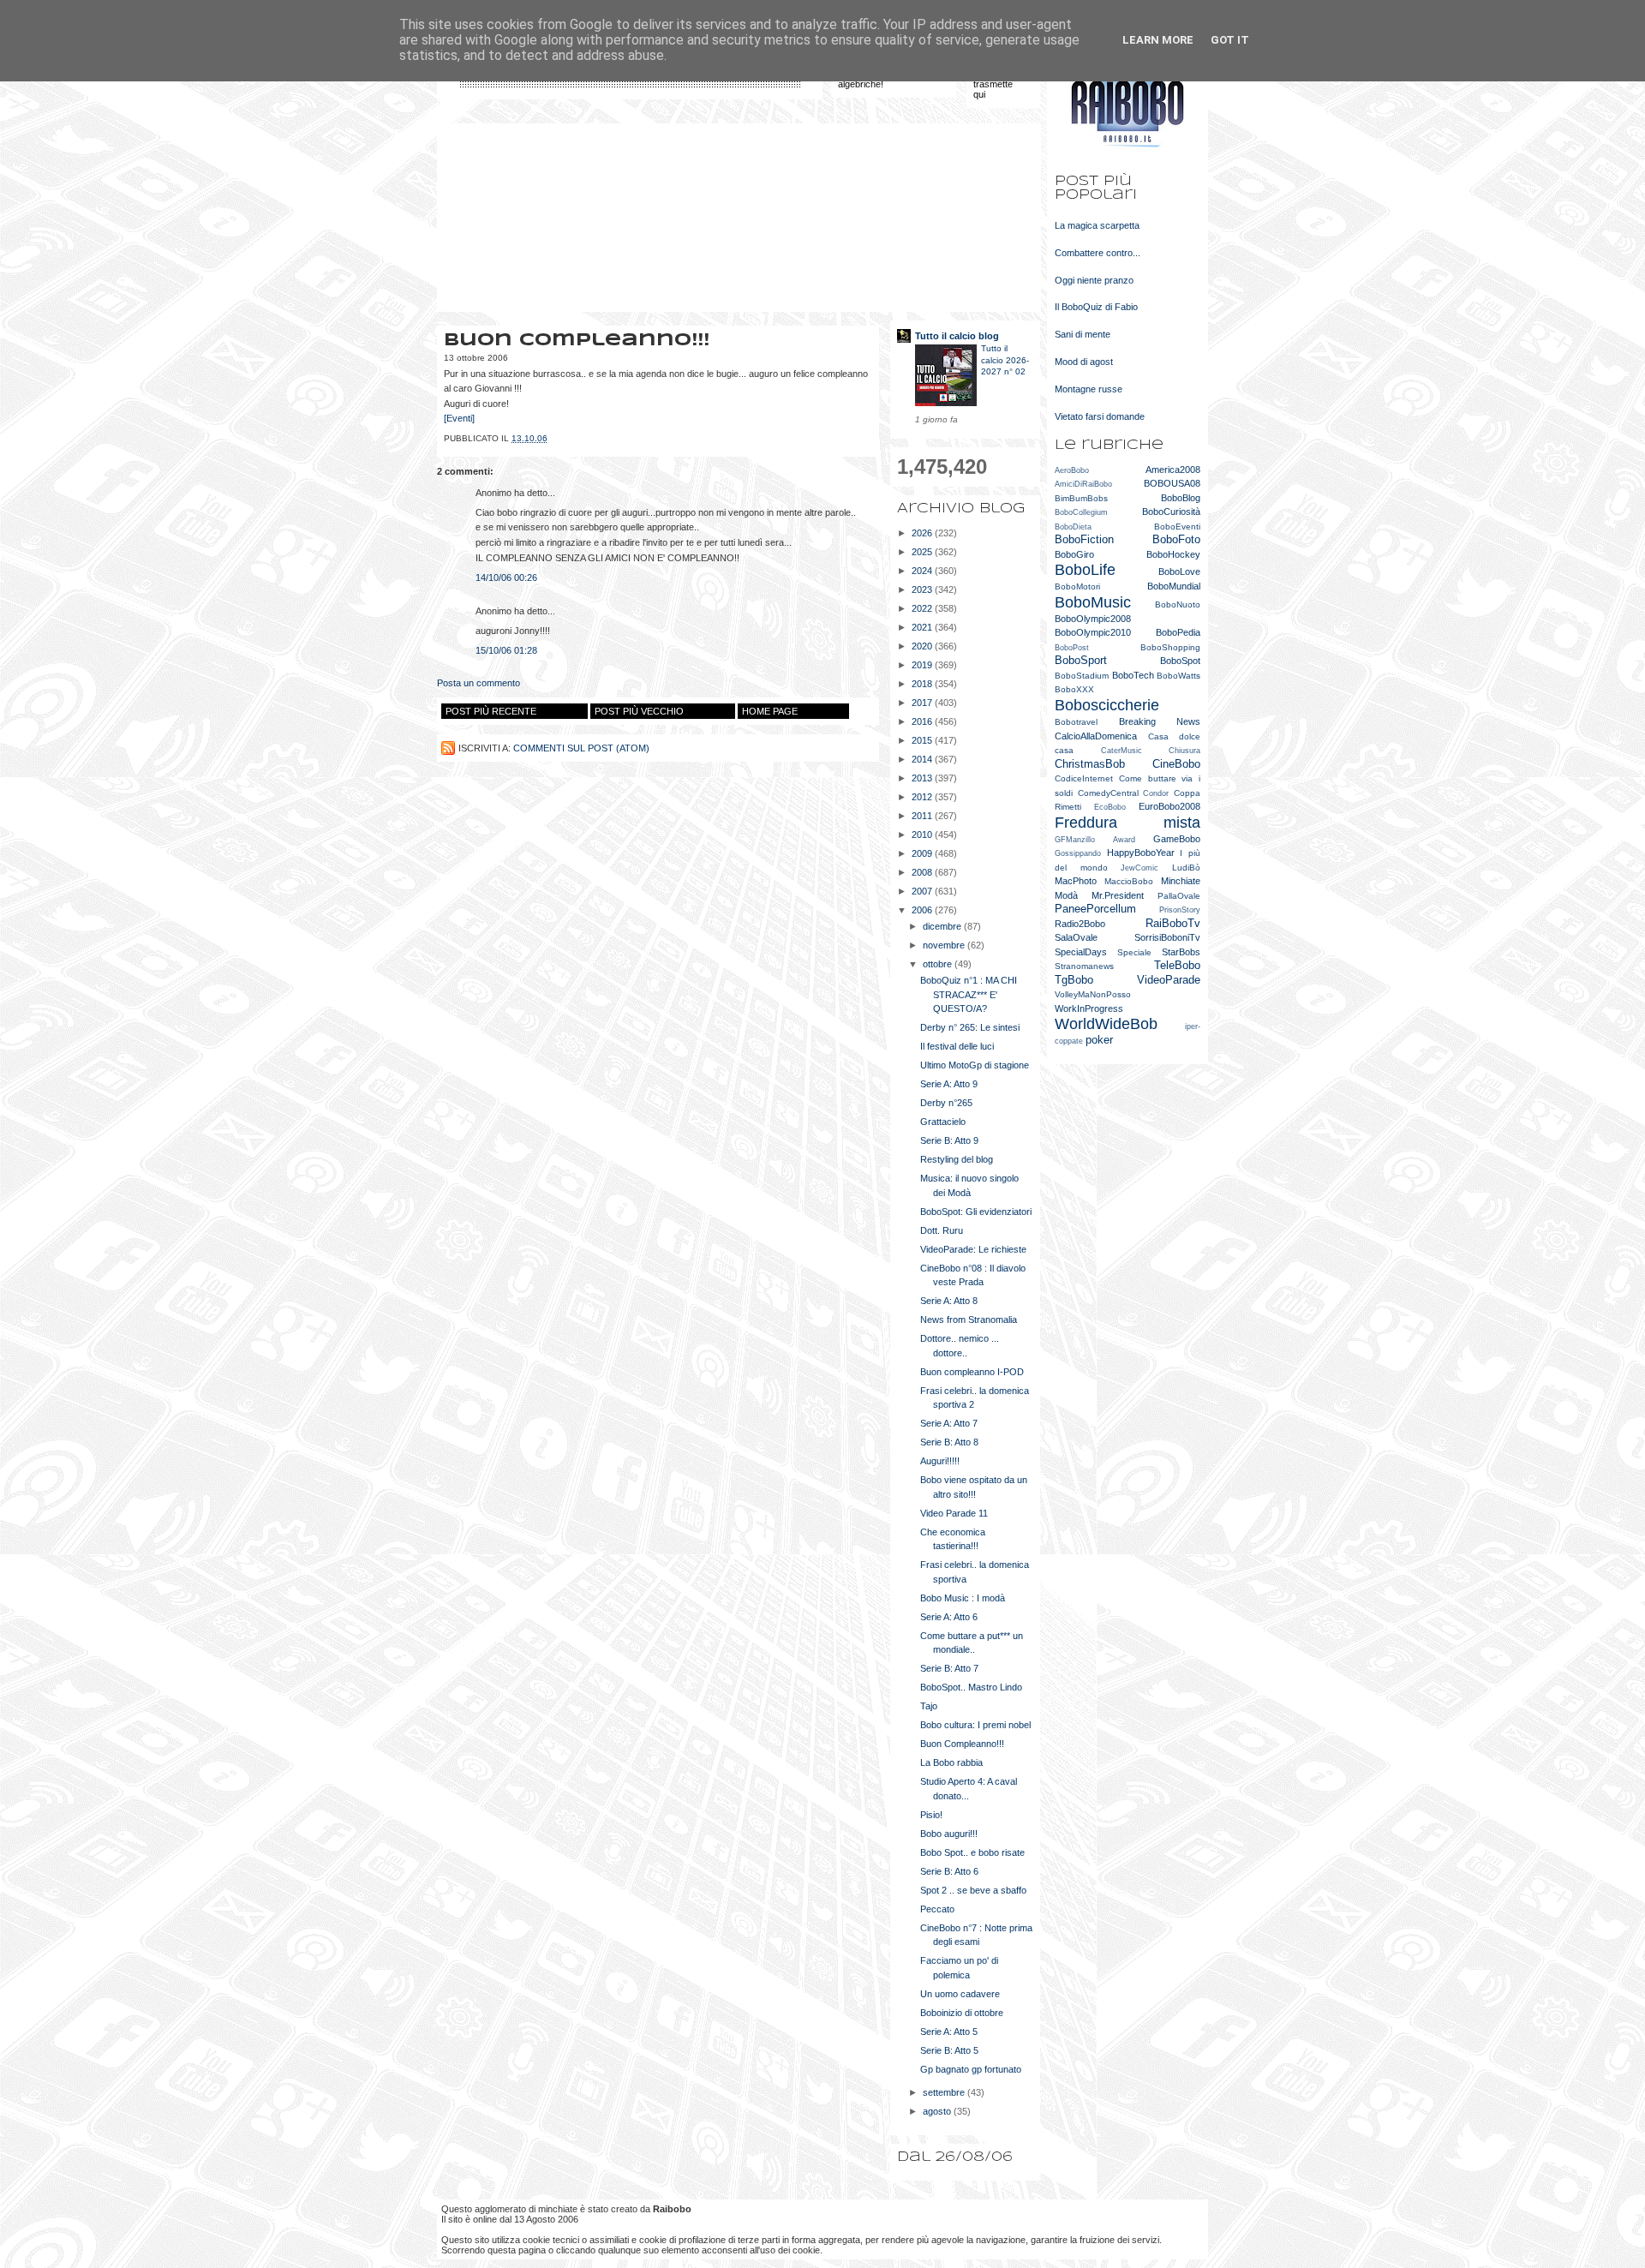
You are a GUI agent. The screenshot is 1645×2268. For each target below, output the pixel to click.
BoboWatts (1178, 676)
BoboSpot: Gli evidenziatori (976, 1212)
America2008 (1173, 470)
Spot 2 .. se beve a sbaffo (973, 1890)
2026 (923, 533)
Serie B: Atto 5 (949, 2050)
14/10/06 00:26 (506, 577)
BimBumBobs (1081, 498)
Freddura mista (1128, 823)
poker (1099, 1040)
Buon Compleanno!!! (962, 1744)
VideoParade (1169, 980)
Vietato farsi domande (1100, 416)
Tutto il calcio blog (957, 336)
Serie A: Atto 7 (949, 1423)
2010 (923, 835)
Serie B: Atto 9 (949, 1140)
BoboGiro (1074, 554)
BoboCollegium (1081, 512)
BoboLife (1085, 570)
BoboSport (1081, 660)
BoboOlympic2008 (1093, 619)
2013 (923, 778)
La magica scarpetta (1097, 225)
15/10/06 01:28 (506, 650)
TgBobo (1074, 980)
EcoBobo (1110, 807)
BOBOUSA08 (1172, 483)
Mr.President (1118, 895)
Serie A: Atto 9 (949, 1084)
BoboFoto (1176, 539)
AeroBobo (1072, 470)
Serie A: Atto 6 (949, 1617)
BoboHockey (1173, 554)
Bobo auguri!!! (949, 1834)
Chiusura (1184, 751)
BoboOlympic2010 (1093, 632)
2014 (923, 759)
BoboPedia (1178, 632)
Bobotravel (1076, 722)
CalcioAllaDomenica (1096, 736)
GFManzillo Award (1095, 840)
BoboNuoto (1178, 604)
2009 (923, 853)
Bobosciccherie (1107, 705)
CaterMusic (1122, 751)
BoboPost (1072, 648)
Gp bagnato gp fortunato (971, 2069)
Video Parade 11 (954, 1513)
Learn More (1158, 40)
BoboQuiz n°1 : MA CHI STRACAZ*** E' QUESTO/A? (969, 994)
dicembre (943, 926)
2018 (923, 684)
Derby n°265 (946, 1103)
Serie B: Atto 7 (949, 1668)
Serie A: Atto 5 (949, 2032)
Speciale (1134, 952)
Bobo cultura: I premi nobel (975, 1725)
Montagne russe (1089, 389)
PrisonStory (1180, 910)
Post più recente (491, 711)
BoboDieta (1073, 527)
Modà (1066, 895)
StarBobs (1181, 952)
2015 (923, 740)
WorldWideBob (1106, 1024)
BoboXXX (1074, 689)
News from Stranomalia (969, 1320)
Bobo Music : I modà (963, 1598)
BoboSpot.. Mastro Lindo (971, 1687)
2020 (923, 646)
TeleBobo (1177, 965)
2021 (923, 627)
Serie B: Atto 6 (949, 1871)
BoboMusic (1093, 602)
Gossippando (1078, 853)
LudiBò (1186, 868)
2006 (923, 910)
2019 (923, 665)
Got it (1230, 40)
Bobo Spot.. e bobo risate (972, 1852)
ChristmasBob (1090, 764)
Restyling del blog (957, 1159)
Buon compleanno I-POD (972, 1372)
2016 (923, 721)
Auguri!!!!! (940, 1461)
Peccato (937, 1909)
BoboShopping (1170, 647)
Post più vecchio (639, 711)
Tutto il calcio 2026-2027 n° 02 (1005, 360)
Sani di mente (1083, 334)
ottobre (939, 964)
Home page (770, 711)
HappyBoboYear (1141, 853)
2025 (923, 552)
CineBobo (1176, 764)
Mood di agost (1084, 362)
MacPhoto (1076, 881)
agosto (938, 2111)
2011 (923, 816)
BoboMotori (1077, 586)
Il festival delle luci (957, 1046)
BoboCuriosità (1171, 512)
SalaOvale (1076, 937)
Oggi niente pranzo (1094, 280)
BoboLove (1179, 571)
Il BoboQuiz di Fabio (1096, 307)
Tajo (929, 1706)
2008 (923, 872)
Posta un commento (479, 683)
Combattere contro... (1098, 253)
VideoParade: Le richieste (973, 1249)
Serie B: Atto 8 (949, 1442)
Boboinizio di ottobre (962, 2013)
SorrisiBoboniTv (1167, 937)
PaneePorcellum (1095, 909)
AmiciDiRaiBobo (1083, 484)
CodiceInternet (1084, 778)
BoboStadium (1082, 676)
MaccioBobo (1129, 881)
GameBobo (1177, 839)
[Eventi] (459, 418)
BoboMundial (1174, 586)
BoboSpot (1180, 661)
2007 (923, 891)
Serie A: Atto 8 (949, 1301)
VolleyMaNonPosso (1093, 994)
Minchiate (1181, 881)
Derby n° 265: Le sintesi (970, 1027)
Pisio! (931, 1815)
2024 (923, 571)
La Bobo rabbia (951, 1762)
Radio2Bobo (1080, 924)
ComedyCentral (1108, 793)
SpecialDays (1081, 952)
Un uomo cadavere (960, 1994)
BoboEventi (1177, 527)
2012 (923, 797)
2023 (923, 589)
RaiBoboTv (1173, 923)
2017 (923, 703)
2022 (923, 608)
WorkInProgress (1089, 1008)
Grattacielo (943, 1122)
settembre (945, 2092)
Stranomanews (1084, 966)
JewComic (1140, 868)
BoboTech (1133, 675)
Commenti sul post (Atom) (581, 748)
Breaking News (1160, 721)
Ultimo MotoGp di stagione (975, 1065)
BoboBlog (1181, 498)
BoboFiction (1084, 539)
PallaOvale (1179, 896)
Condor (1156, 793)
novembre (945, 945)
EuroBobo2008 (1169, 806)
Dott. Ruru (942, 1230)
